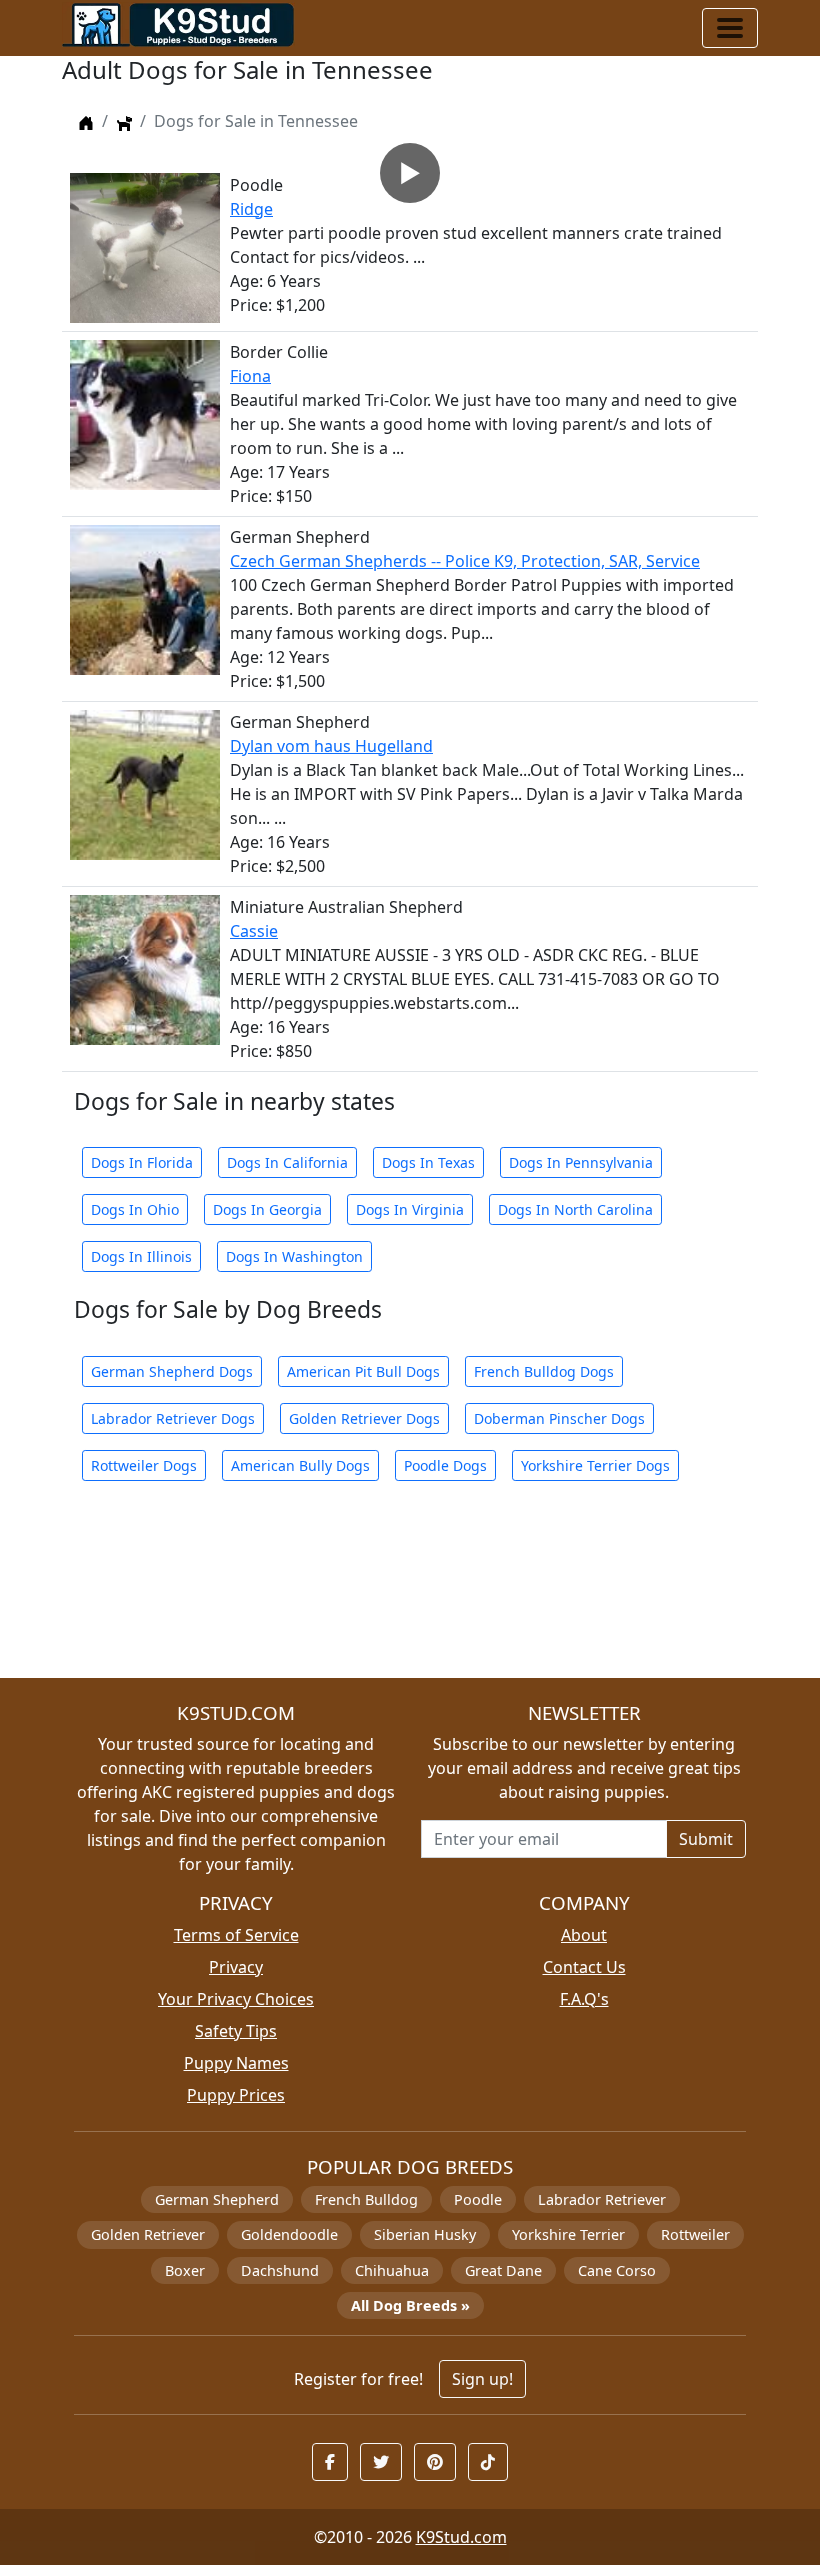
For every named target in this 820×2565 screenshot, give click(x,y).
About (584, 1935)
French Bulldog (366, 2199)
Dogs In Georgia (267, 1209)
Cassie (254, 931)
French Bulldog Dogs (544, 1371)
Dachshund (280, 2270)
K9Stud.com (461, 2537)
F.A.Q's (584, 1999)
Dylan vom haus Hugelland (331, 746)
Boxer (185, 2270)
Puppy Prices (236, 2095)
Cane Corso (617, 2270)
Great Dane (503, 2270)
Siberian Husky (425, 2234)
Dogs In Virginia (410, 1209)
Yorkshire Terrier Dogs (595, 1465)
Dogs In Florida (142, 1162)
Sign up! (482, 2379)
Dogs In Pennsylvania (581, 1162)
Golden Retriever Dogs (364, 1418)
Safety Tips (236, 2031)
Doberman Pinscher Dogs (559, 1418)
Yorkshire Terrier (568, 2234)
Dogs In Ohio (135, 1209)
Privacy (236, 1967)
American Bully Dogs (300, 1465)
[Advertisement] (410, 1591)
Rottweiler (695, 2234)
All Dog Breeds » (410, 2305)
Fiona (250, 376)
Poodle (478, 2199)
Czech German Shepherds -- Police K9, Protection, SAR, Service (465, 561)
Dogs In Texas (428, 1162)
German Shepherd (217, 2199)
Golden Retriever (148, 2234)
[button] (330, 2462)
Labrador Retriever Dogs (173, 1418)
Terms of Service (236, 1935)
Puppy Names (236, 2063)
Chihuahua (392, 2270)
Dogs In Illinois (141, 1256)
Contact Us (584, 1967)
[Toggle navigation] (730, 28)
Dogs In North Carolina (575, 1209)
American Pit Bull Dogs (363, 1371)
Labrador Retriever (602, 2199)
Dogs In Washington (294, 1256)
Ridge (251, 209)
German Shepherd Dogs (172, 1371)
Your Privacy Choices (236, 1999)
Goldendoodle (289, 2234)
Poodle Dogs (445, 1465)
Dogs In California (287, 1162)
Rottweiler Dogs (144, 1465)
